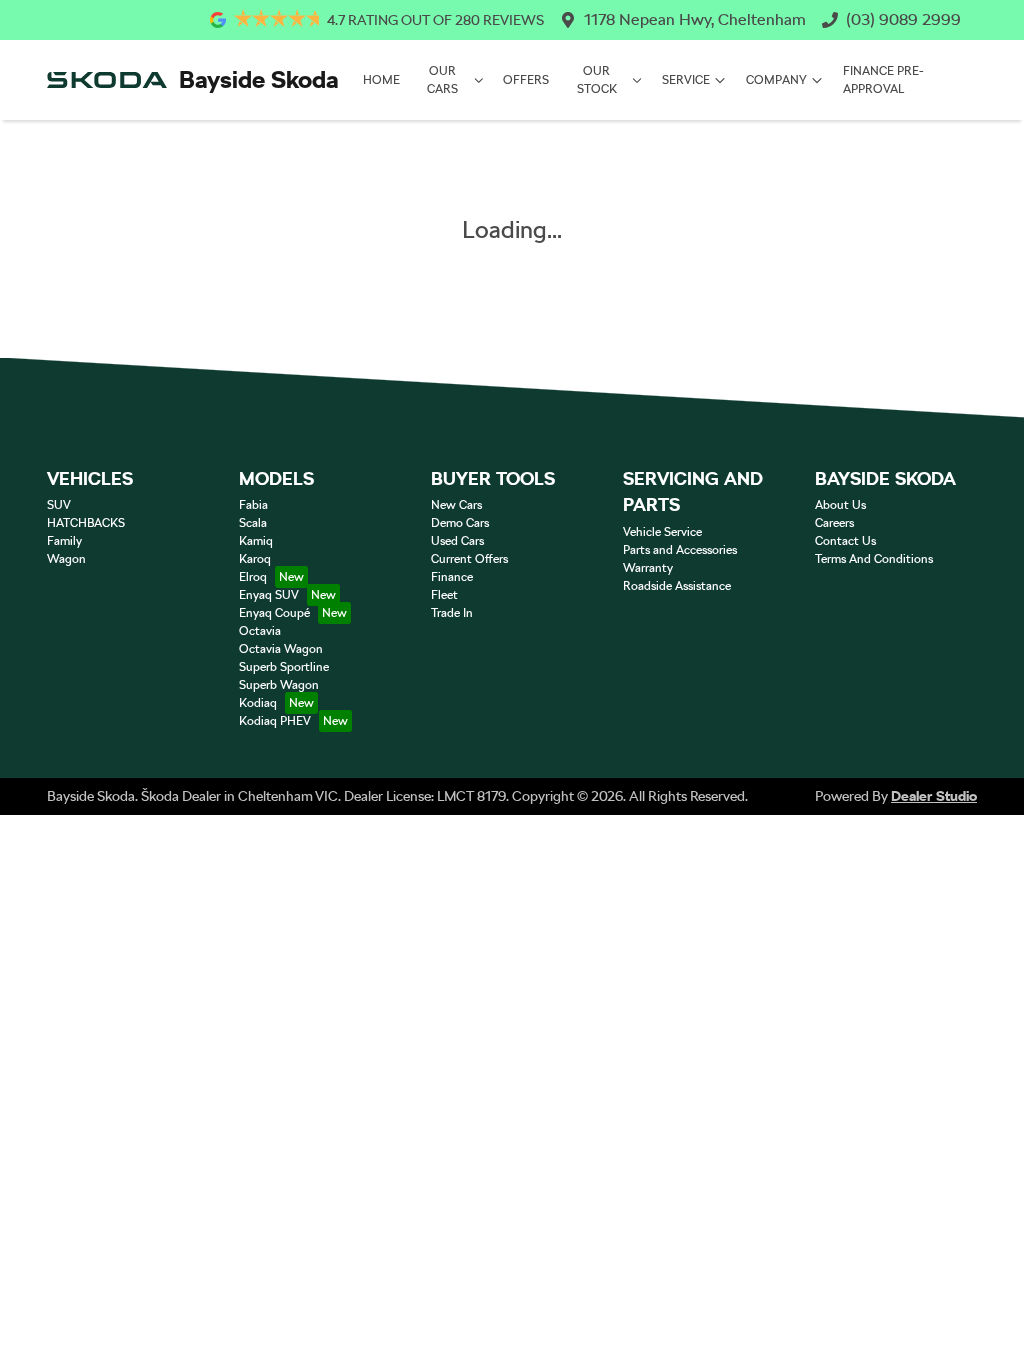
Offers (526, 80)
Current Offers (469, 559)
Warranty (648, 568)
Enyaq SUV (269, 595)
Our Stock (597, 80)
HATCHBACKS (86, 523)
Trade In (452, 613)
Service (686, 80)
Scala (253, 523)
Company (776, 80)
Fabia (253, 505)
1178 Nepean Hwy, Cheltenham (695, 19)
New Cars (456, 505)
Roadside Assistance (677, 586)
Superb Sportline (284, 667)
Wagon (66, 559)
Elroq (253, 577)
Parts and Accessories (680, 550)
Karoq (255, 559)
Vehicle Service (662, 532)
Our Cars (442, 80)
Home (381, 80)
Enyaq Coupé (274, 613)
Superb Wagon (279, 685)
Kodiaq (258, 703)
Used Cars (457, 541)
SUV (59, 505)
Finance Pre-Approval (883, 80)
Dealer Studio (934, 796)
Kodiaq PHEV (275, 721)
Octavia (260, 631)
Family (64, 541)
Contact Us (845, 541)
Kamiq (256, 541)
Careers (834, 523)
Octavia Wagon (281, 649)
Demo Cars (460, 523)
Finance (452, 577)
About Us (840, 505)
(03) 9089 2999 (903, 19)
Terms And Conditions (874, 559)
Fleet (444, 595)
